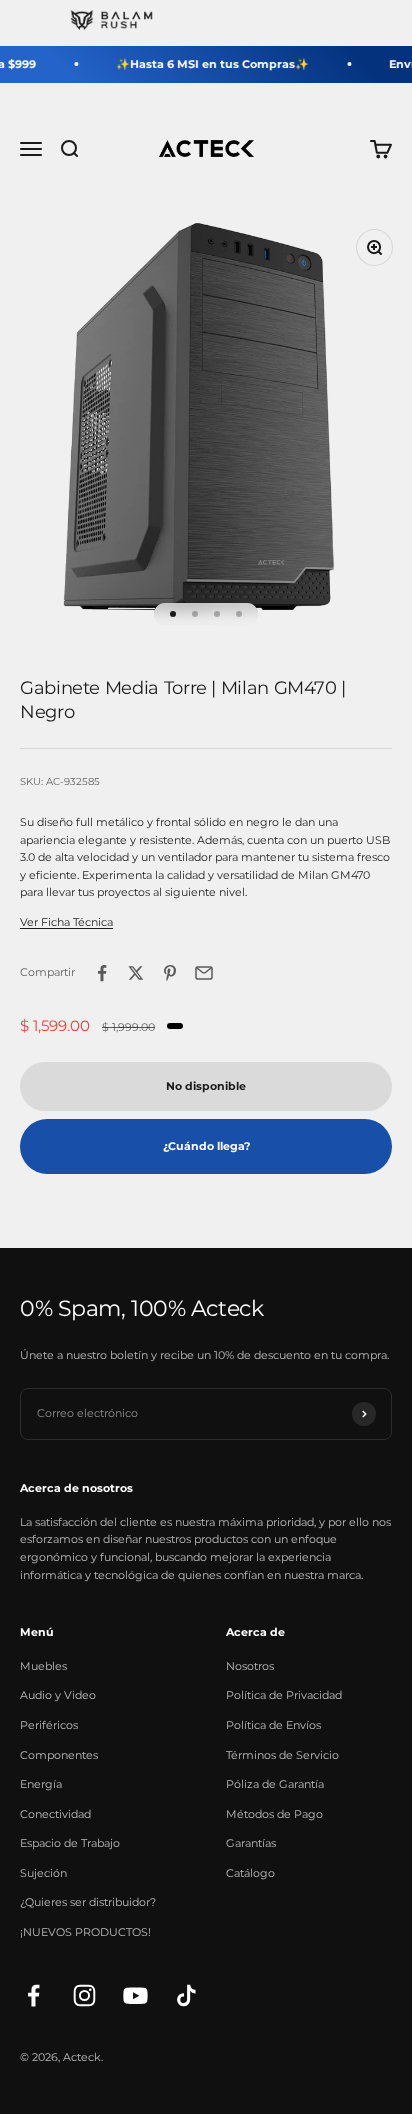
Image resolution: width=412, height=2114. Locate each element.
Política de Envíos (273, 1725)
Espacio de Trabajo (70, 1843)
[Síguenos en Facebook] (33, 1995)
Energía (41, 1784)
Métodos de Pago (274, 1814)
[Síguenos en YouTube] (135, 1995)
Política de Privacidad (284, 1695)
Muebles (43, 1666)
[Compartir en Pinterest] (170, 973)
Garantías (251, 1843)
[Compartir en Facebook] (102, 973)
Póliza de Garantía (275, 1784)
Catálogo (250, 1873)
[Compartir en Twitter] (136, 973)
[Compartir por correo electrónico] (204, 973)
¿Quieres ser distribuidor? (88, 1902)
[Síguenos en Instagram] (84, 1995)
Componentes (59, 1755)
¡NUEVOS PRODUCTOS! (85, 1932)
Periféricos (49, 1725)
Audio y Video (58, 1695)
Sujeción (43, 1873)
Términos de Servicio (282, 1755)
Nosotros (250, 1666)
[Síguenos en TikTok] (186, 1995)
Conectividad (55, 1814)
